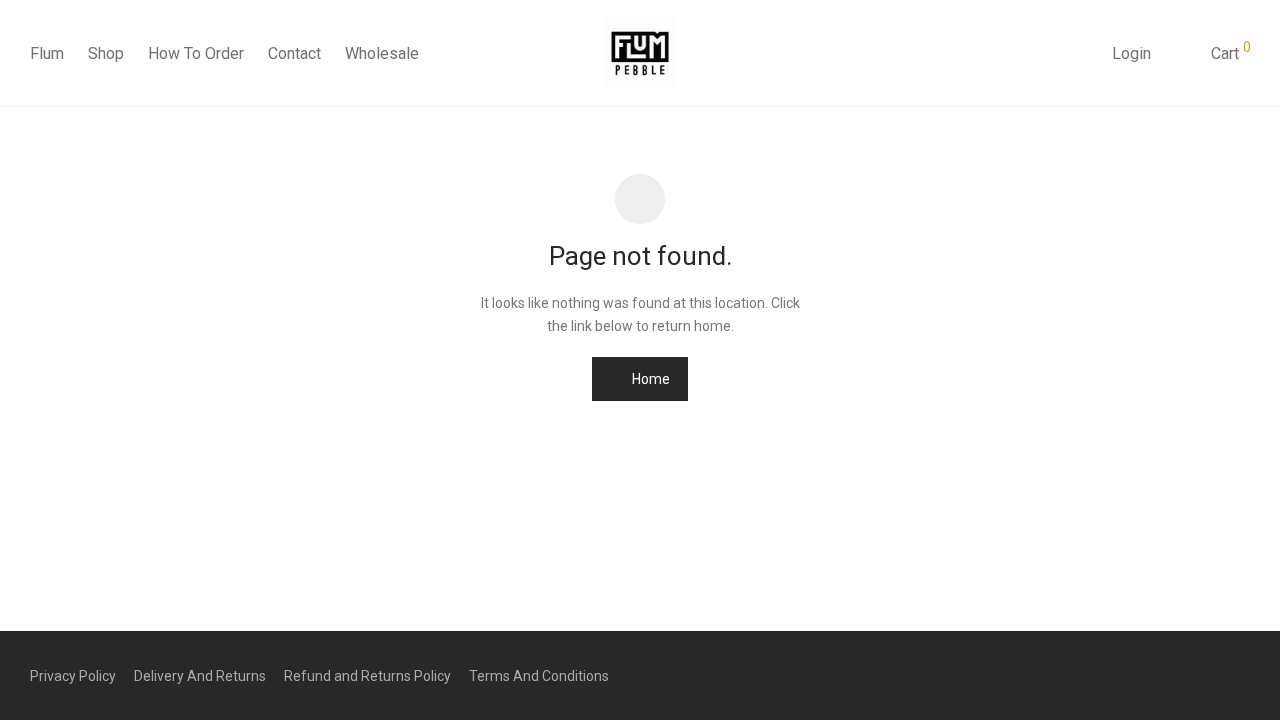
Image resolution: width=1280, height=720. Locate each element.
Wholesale (382, 53)
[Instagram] (1211, 675)
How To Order (196, 53)
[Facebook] (1179, 675)
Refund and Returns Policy (367, 676)
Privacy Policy (73, 676)
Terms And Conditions (539, 676)
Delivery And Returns (200, 676)
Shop (106, 53)
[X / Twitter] (1243, 675)
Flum (47, 53)
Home (649, 379)
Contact (294, 53)
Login (1131, 53)
